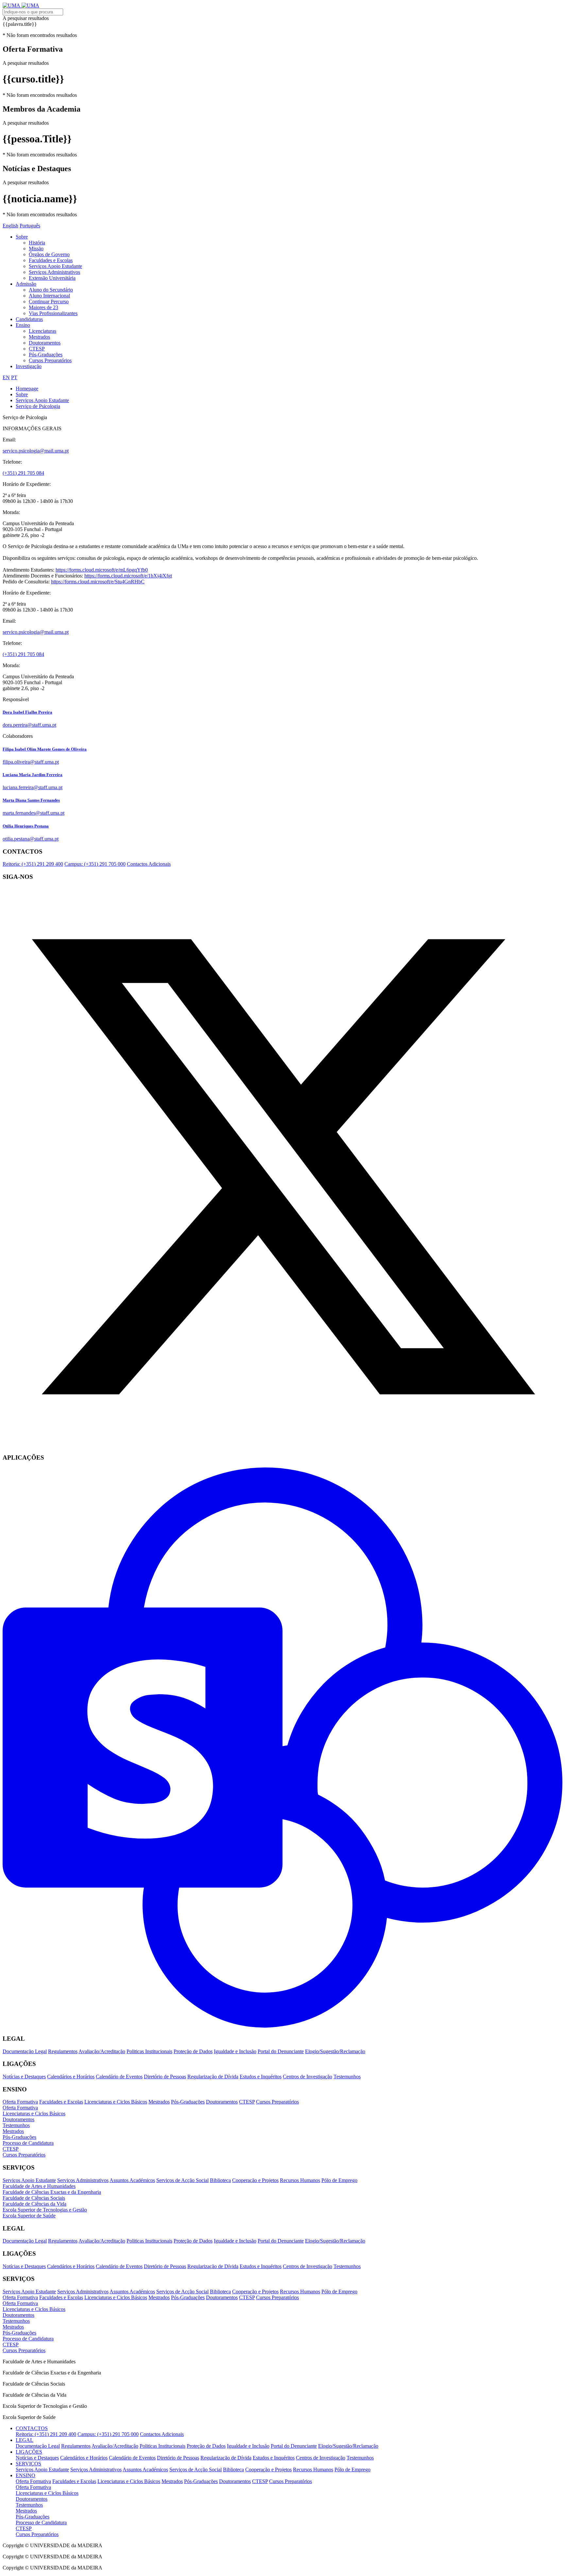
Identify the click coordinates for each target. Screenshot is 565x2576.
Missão (36, 249)
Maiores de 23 (43, 307)
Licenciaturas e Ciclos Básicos (116, 2102)
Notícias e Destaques (24, 2077)
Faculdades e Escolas (51, 260)
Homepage (27, 389)
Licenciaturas (43, 331)
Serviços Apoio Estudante (55, 266)
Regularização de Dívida (213, 2077)
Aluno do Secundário (51, 290)
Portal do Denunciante (281, 2051)
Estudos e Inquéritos (261, 2077)
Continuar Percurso (49, 302)
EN (6, 377)
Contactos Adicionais (149, 864)
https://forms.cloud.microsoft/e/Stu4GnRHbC (98, 582)
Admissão (26, 284)
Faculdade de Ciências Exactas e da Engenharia (52, 2192)
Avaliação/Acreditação (102, 2051)
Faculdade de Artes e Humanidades (39, 2186)
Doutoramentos (45, 343)
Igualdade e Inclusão (235, 2051)
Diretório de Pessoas (165, 2077)
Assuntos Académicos (132, 2180)
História (37, 243)
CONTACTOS (32, 2428)
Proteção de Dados (193, 2051)
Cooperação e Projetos (255, 2180)
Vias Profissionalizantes (53, 313)
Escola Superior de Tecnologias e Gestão (45, 2210)
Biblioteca (220, 2180)
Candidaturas (29, 319)
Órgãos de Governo (49, 254)
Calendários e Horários (71, 2077)
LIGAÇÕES (29, 2452)
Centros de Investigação (308, 2077)
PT (14, 377)
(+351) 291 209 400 (33, 864)
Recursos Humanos (300, 2180)
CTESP (37, 349)
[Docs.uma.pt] (282, 2026)
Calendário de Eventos (119, 2077)
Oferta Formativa (20, 2102)
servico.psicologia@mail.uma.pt (36, 451)
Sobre (22, 237)
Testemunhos (347, 2077)
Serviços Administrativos (54, 272)
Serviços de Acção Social (182, 2180)
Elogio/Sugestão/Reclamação (335, 2051)
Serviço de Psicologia (38, 406)
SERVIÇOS (28, 2464)
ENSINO (26, 2475)
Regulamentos (63, 2051)
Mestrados (39, 337)
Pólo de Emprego (339, 2180)
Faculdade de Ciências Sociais (34, 2198)
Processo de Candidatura (28, 2143)
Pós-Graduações (46, 355)
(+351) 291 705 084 (23, 473)
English (10, 226)
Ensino (23, 325)
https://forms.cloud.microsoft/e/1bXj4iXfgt (128, 576)
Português (30, 226)
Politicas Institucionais (149, 2051)
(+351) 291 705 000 (95, 864)
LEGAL (25, 2440)
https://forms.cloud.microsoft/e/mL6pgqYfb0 (102, 570)
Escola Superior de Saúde (29, 2216)
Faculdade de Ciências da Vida (34, 2204)
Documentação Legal (25, 2051)
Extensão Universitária (52, 278)
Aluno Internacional (49, 296)
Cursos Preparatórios (50, 360)
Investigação (29, 366)
